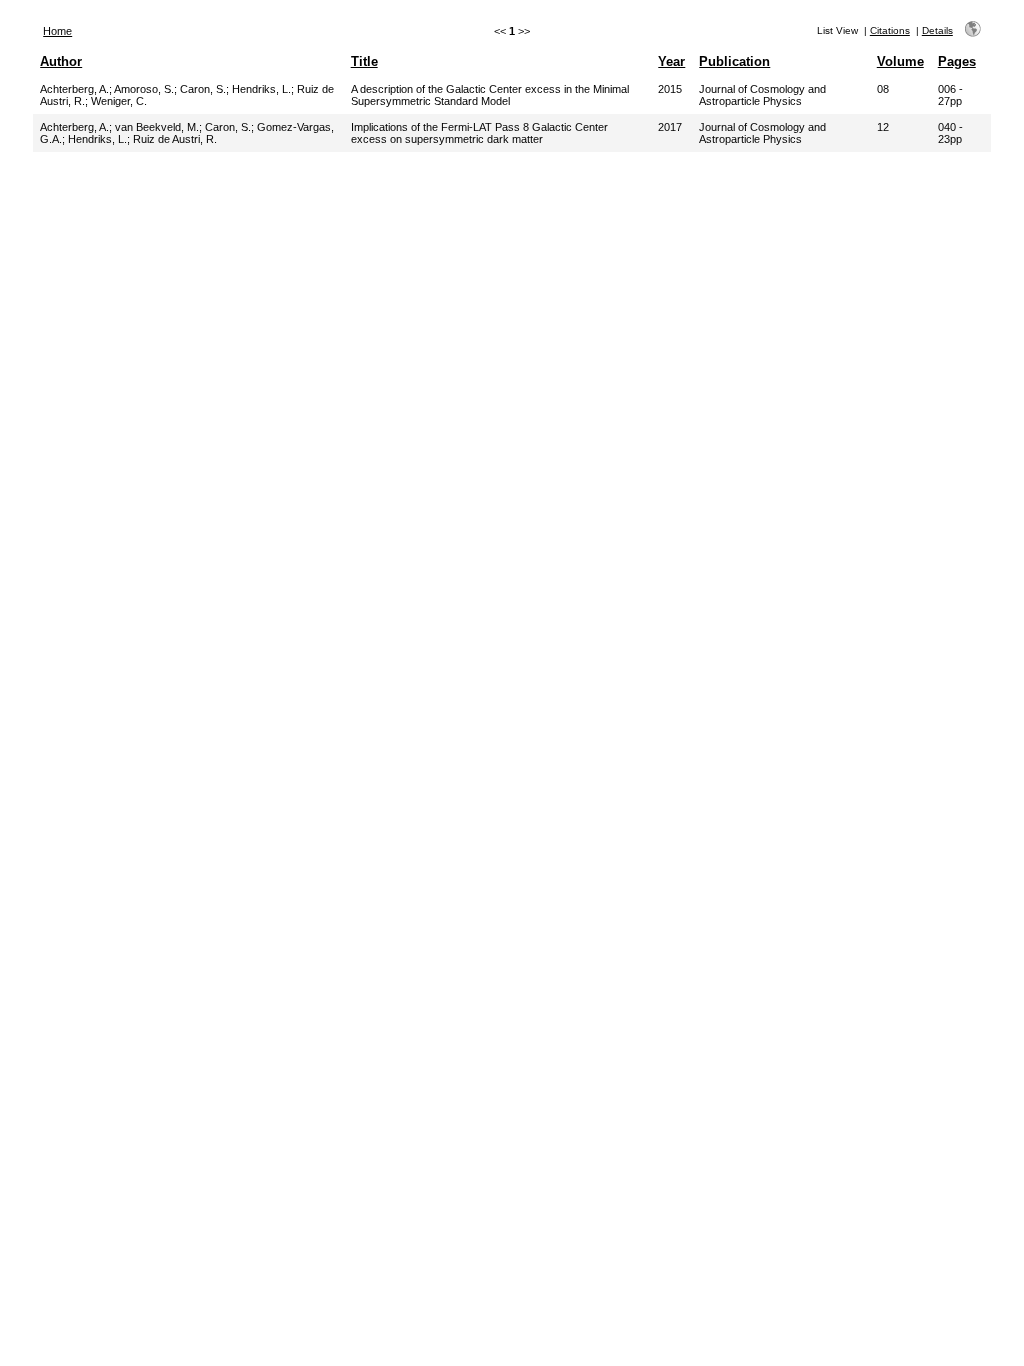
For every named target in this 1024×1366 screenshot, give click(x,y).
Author (61, 61)
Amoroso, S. (144, 89)
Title (364, 61)
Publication (734, 61)
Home (57, 31)
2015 (670, 89)
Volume (900, 61)
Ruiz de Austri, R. (175, 139)
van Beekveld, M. (157, 127)
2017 (670, 127)
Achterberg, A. (74, 89)
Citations (890, 30)
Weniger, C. (119, 101)
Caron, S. (203, 89)
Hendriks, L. (261, 89)
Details (937, 30)
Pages (957, 61)
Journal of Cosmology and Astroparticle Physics (762, 95)
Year (671, 61)
